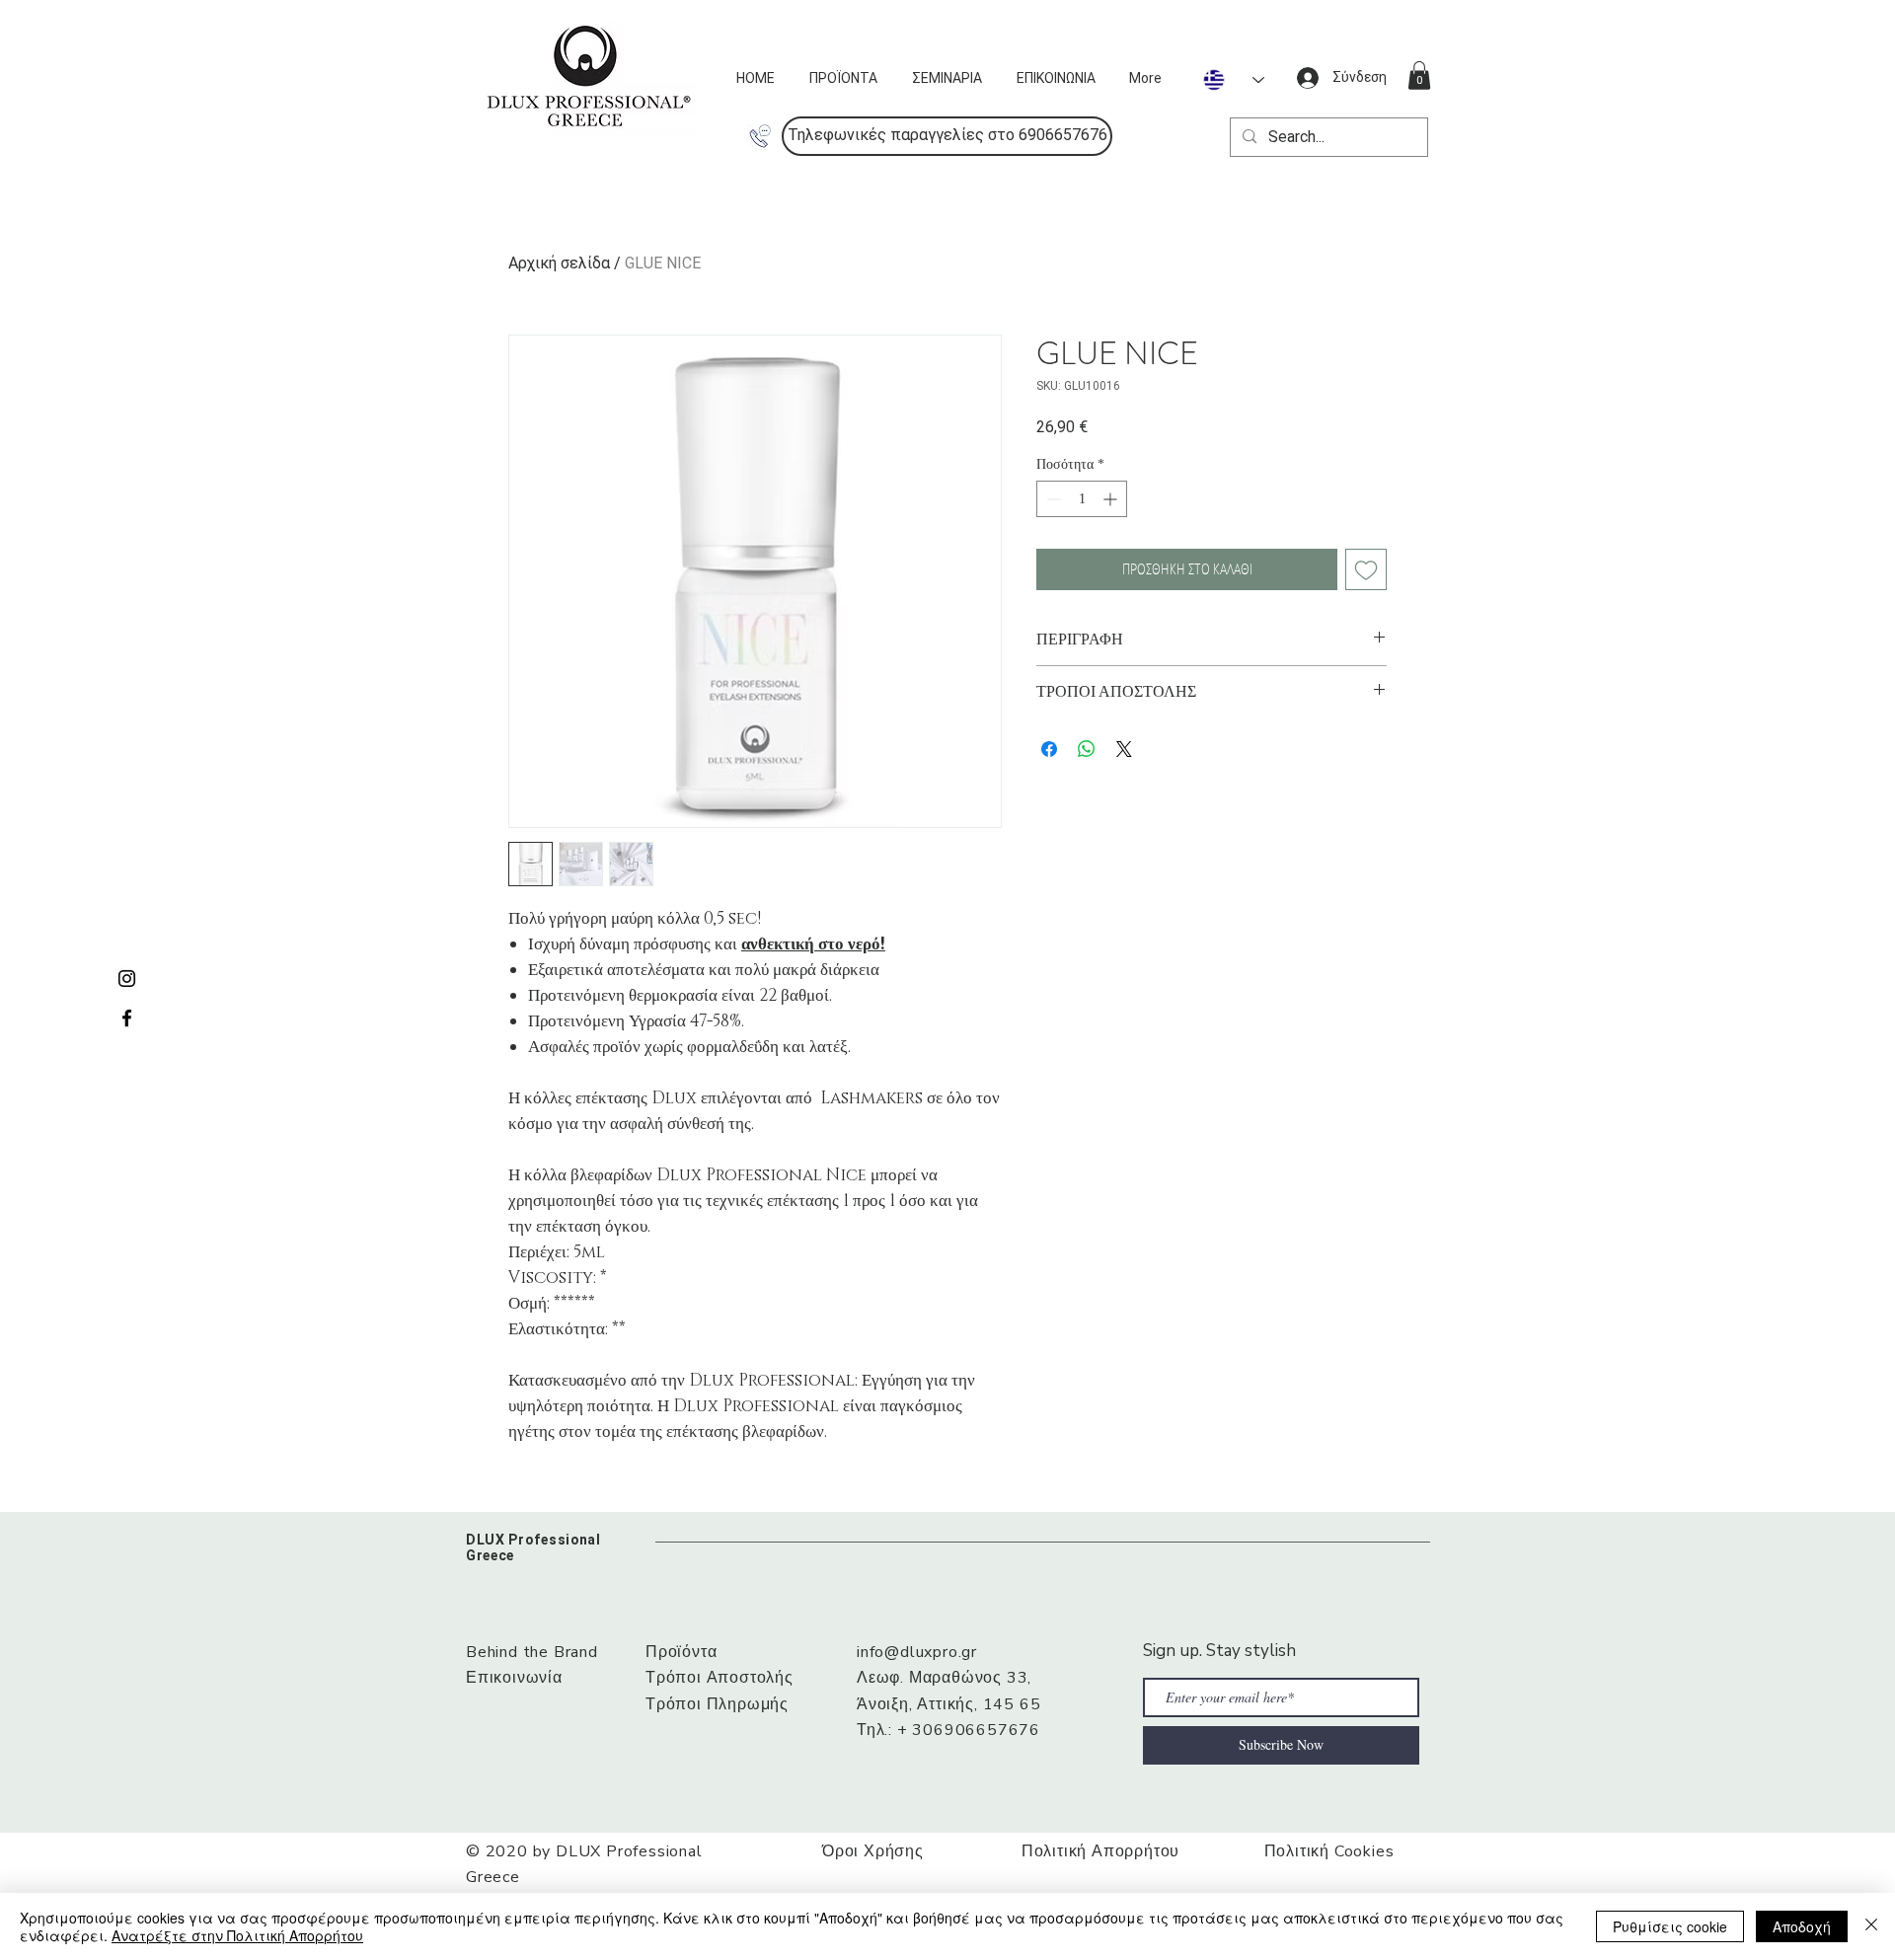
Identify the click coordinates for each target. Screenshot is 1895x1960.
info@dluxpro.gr (917, 1652)
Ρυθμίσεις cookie (1670, 1926)
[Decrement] (1052, 499)
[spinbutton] (1082, 499)
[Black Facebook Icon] (127, 1018)
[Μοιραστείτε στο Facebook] (1049, 749)
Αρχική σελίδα (559, 263)
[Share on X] (1124, 749)
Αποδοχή (1802, 1926)
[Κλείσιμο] (1871, 1926)
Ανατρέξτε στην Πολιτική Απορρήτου (237, 1935)
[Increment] (1112, 499)
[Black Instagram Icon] (127, 979)
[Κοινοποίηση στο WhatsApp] (1087, 749)
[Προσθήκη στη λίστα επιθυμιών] (1366, 569)
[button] (947, 136)
